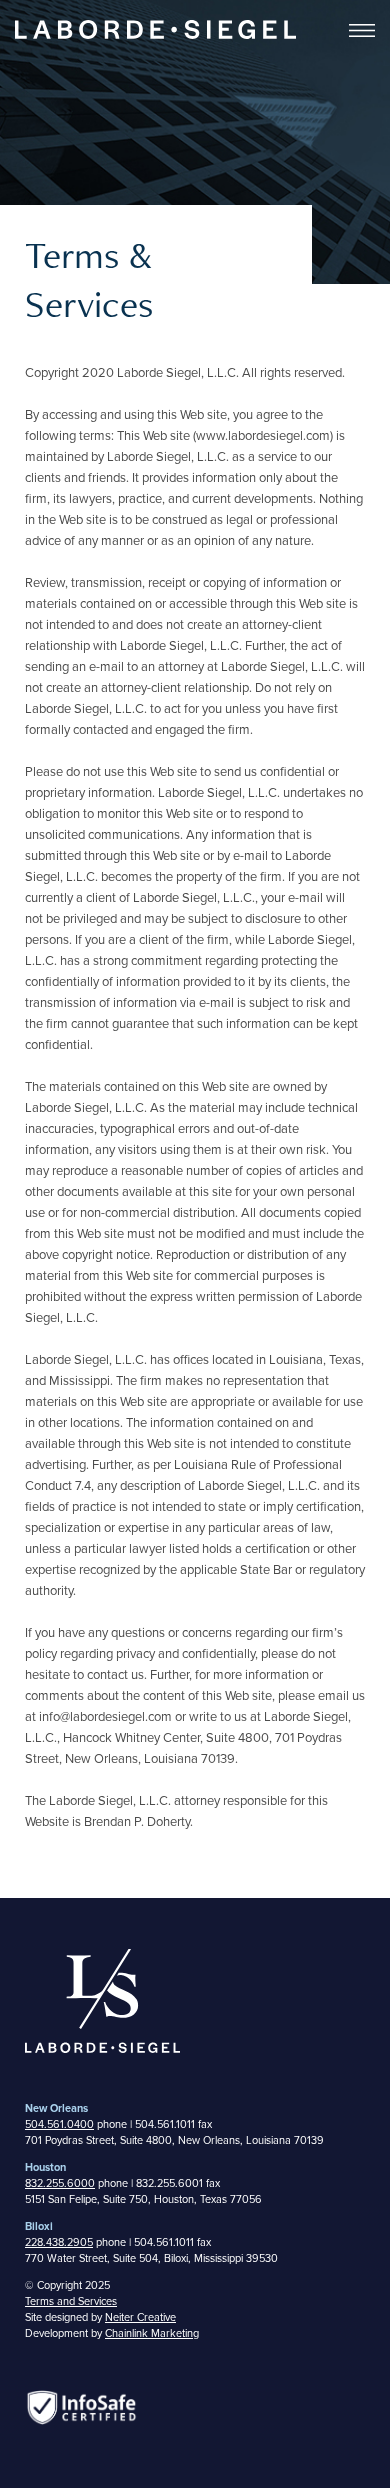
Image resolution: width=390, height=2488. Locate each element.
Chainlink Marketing (152, 2333)
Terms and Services (71, 2301)
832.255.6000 (60, 2183)
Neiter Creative (140, 2317)
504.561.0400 (59, 2124)
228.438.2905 (59, 2242)
